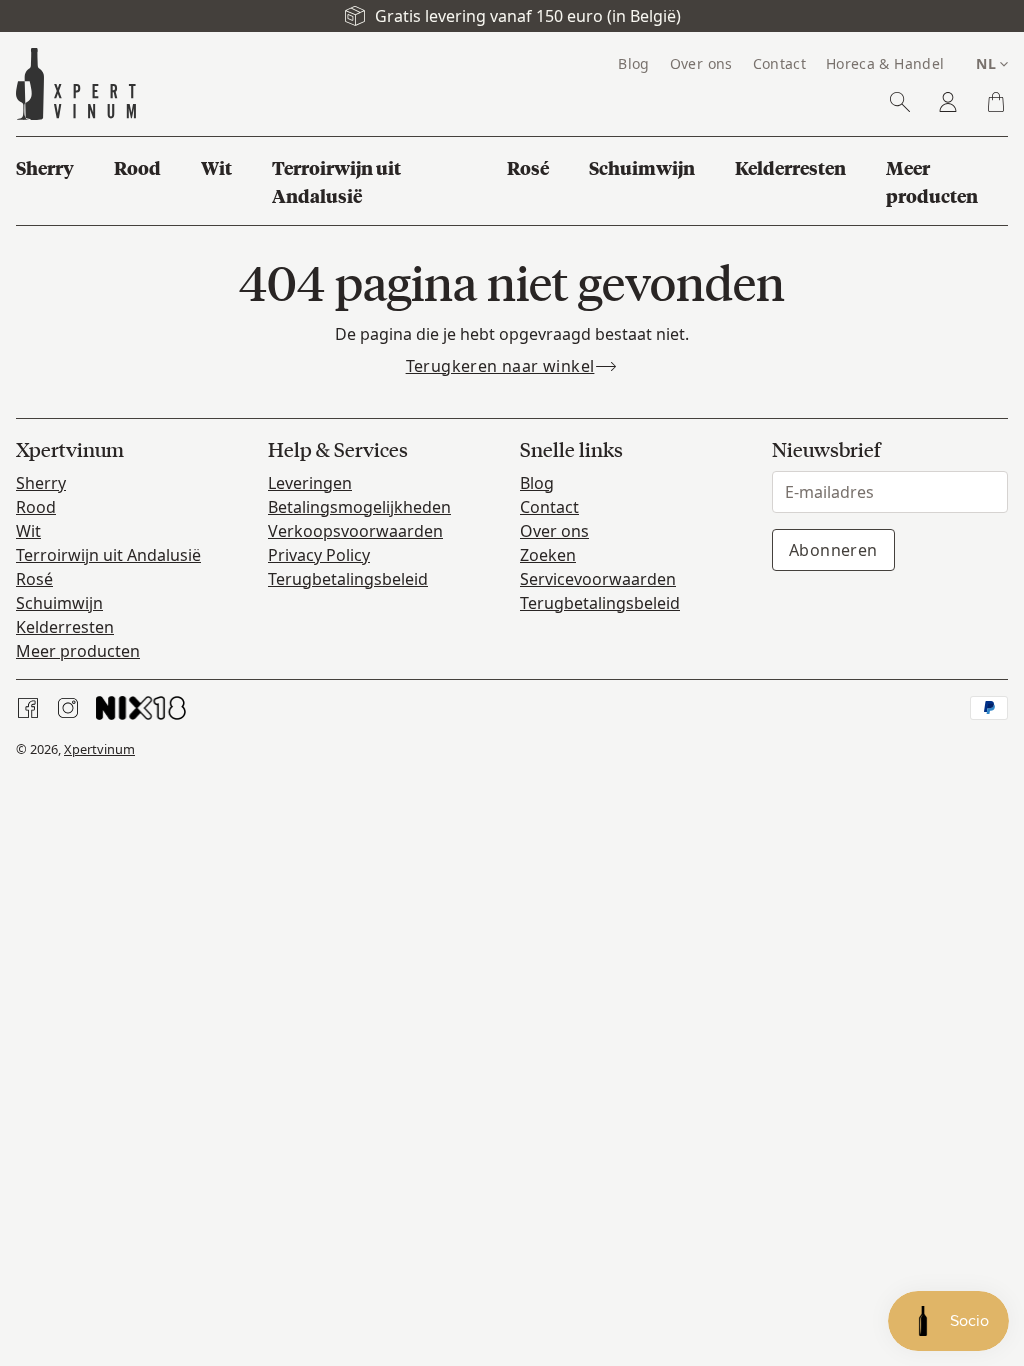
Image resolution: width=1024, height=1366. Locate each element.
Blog (537, 483)
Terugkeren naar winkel (500, 366)
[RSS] (141, 708)
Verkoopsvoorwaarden (355, 531)
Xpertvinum (99, 749)
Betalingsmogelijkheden (359, 507)
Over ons (554, 531)
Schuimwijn (59, 603)
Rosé (34, 579)
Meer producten (78, 651)
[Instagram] (68, 708)
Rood (36, 507)
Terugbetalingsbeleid (348, 579)
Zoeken (548, 555)
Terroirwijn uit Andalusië (108, 555)
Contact (549, 507)
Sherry (41, 483)
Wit (28, 531)
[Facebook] (28, 708)
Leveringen (310, 483)
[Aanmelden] (948, 102)
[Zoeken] (900, 102)
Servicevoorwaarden (598, 579)
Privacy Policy (319, 555)
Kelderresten (65, 627)
